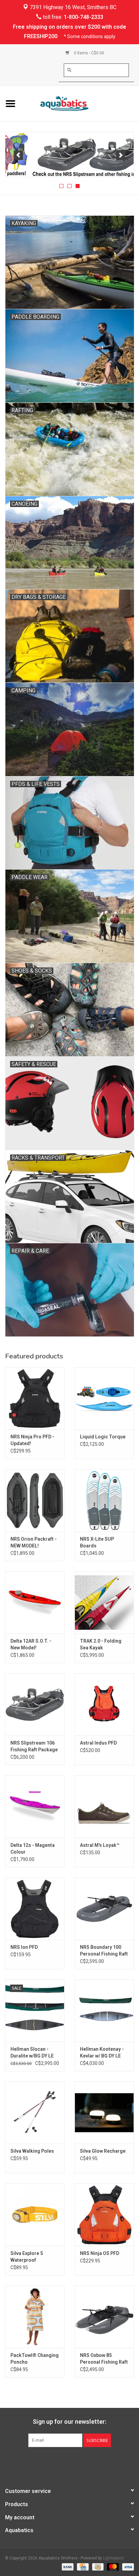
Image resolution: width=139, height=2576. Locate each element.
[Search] (69, 70)
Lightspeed (113, 2558)
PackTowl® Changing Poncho (35, 2359)
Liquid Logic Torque (103, 1437)
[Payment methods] (67, 2567)
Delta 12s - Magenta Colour (33, 1849)
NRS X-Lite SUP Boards (97, 1542)
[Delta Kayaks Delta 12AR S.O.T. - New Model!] (35, 1602)
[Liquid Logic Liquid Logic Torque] (104, 1398)
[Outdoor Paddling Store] (80, 103)
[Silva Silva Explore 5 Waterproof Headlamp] (35, 2214)
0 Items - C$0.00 (89, 53)
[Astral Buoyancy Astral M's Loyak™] (104, 1806)
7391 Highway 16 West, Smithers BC (72, 7)
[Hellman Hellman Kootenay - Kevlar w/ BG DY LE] (104, 2011)
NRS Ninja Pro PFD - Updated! (32, 1440)
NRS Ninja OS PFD (100, 2253)
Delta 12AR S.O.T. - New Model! (31, 1644)
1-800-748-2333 (84, 17)
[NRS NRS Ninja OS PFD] (104, 2214)
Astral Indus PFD (98, 1743)
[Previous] (18, 155)
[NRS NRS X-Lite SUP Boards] (104, 1500)
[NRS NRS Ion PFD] (35, 1909)
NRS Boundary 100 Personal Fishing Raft (104, 1950)
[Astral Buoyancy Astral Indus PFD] (104, 1704)
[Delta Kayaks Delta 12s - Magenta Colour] (35, 1806)
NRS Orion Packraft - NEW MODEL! (34, 1542)
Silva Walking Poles (32, 2151)
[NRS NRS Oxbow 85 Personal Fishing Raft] (104, 2317)
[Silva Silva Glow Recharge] (104, 2113)
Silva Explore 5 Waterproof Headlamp (27, 2257)
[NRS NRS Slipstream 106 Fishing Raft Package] (35, 1704)
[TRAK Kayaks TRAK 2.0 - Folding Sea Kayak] (104, 1602)
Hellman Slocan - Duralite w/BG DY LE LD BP (32, 2053)
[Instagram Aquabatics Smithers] (76, 2461)
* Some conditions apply (90, 36)
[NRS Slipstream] (69, 155)
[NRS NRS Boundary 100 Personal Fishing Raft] (104, 1909)
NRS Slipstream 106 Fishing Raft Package (34, 1746)
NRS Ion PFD (24, 1947)
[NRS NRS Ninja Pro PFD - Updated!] (35, 1398)
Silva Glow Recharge (103, 2151)
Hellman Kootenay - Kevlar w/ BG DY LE (102, 2052)
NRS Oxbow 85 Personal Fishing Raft (104, 2359)
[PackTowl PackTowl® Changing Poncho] (35, 2317)
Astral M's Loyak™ (100, 1845)
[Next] (121, 155)
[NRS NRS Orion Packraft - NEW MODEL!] (35, 1500)
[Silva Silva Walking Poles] (35, 2113)
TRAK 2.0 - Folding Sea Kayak (101, 1644)
